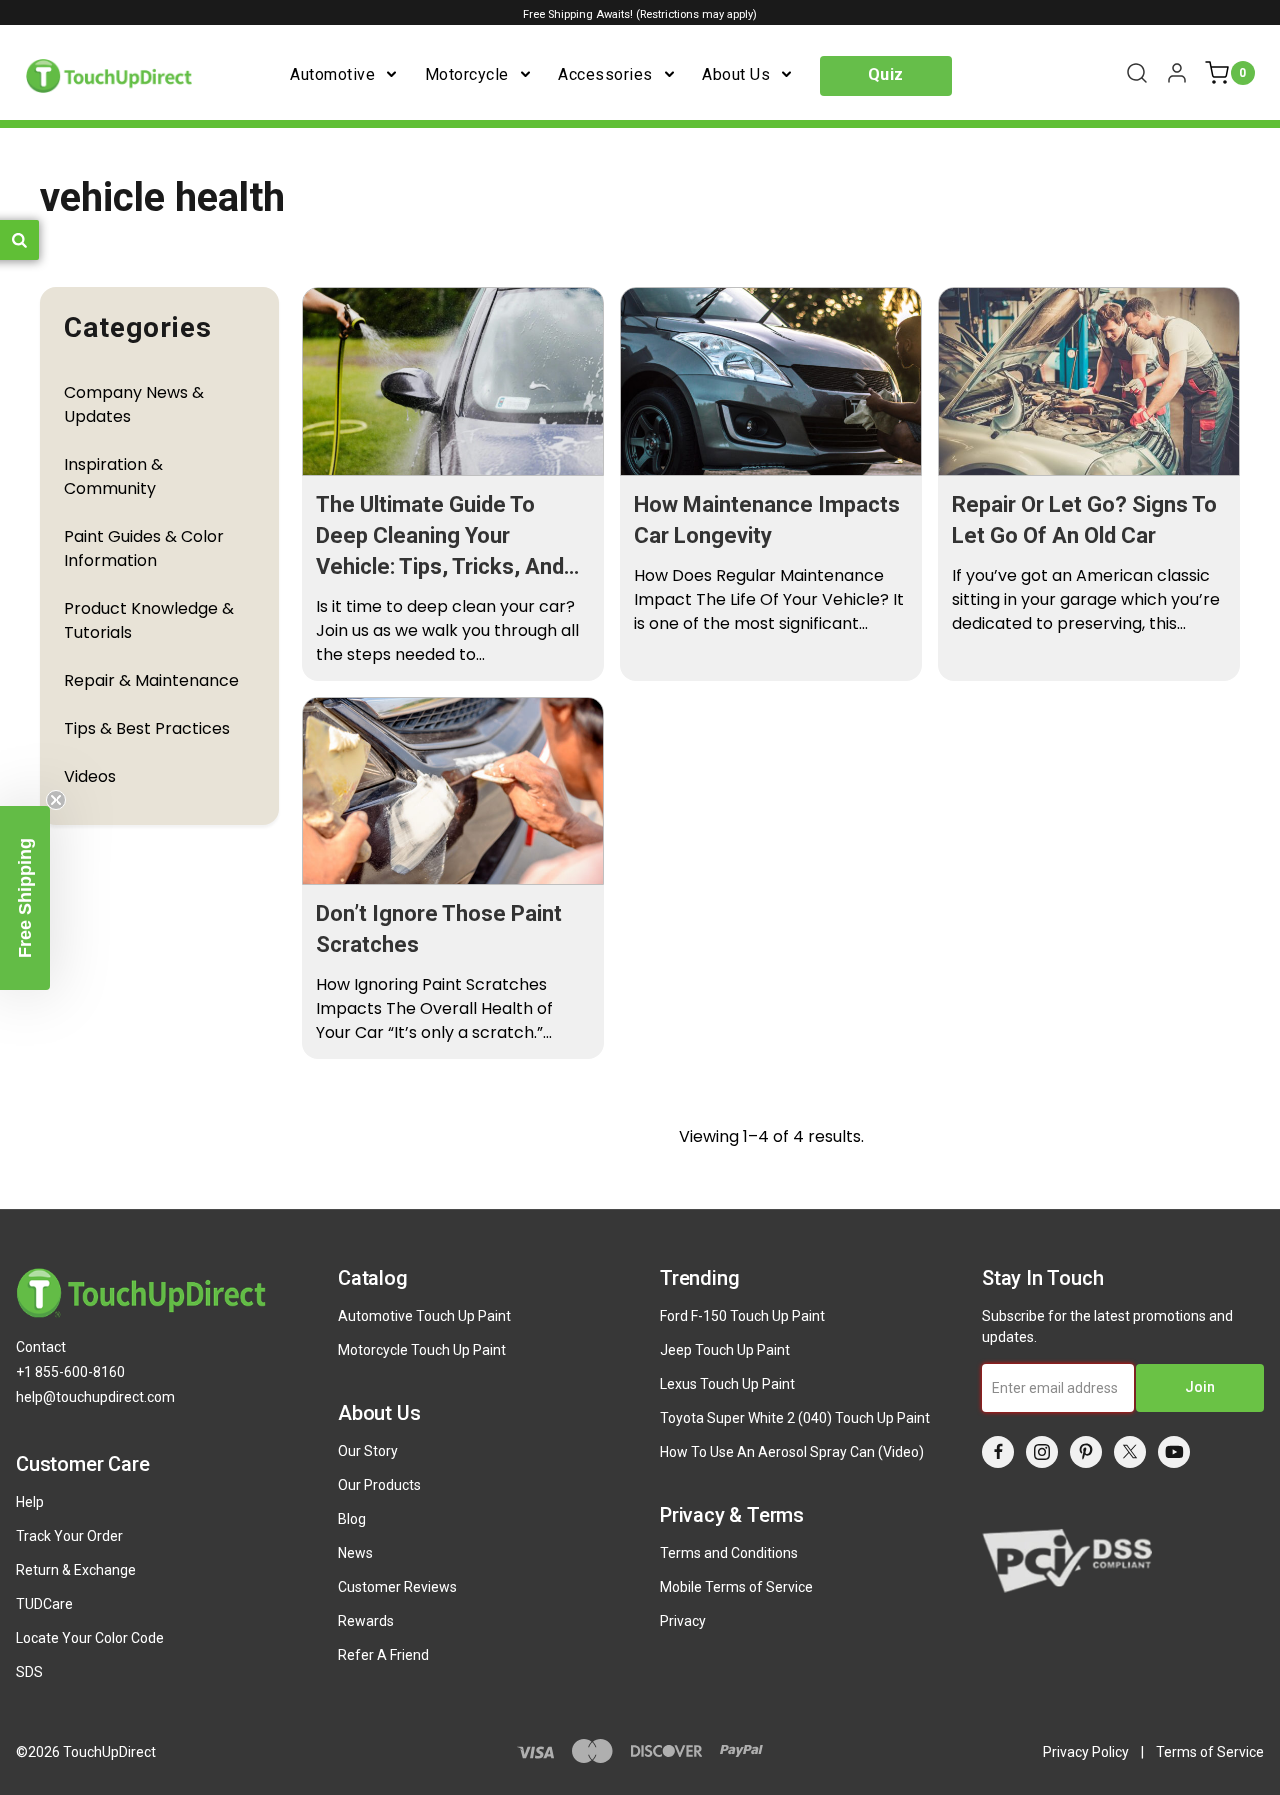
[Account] (1177, 73)
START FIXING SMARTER (842, 1204)
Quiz (886, 74)
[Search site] (1137, 73)
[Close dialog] (1014, 695)
